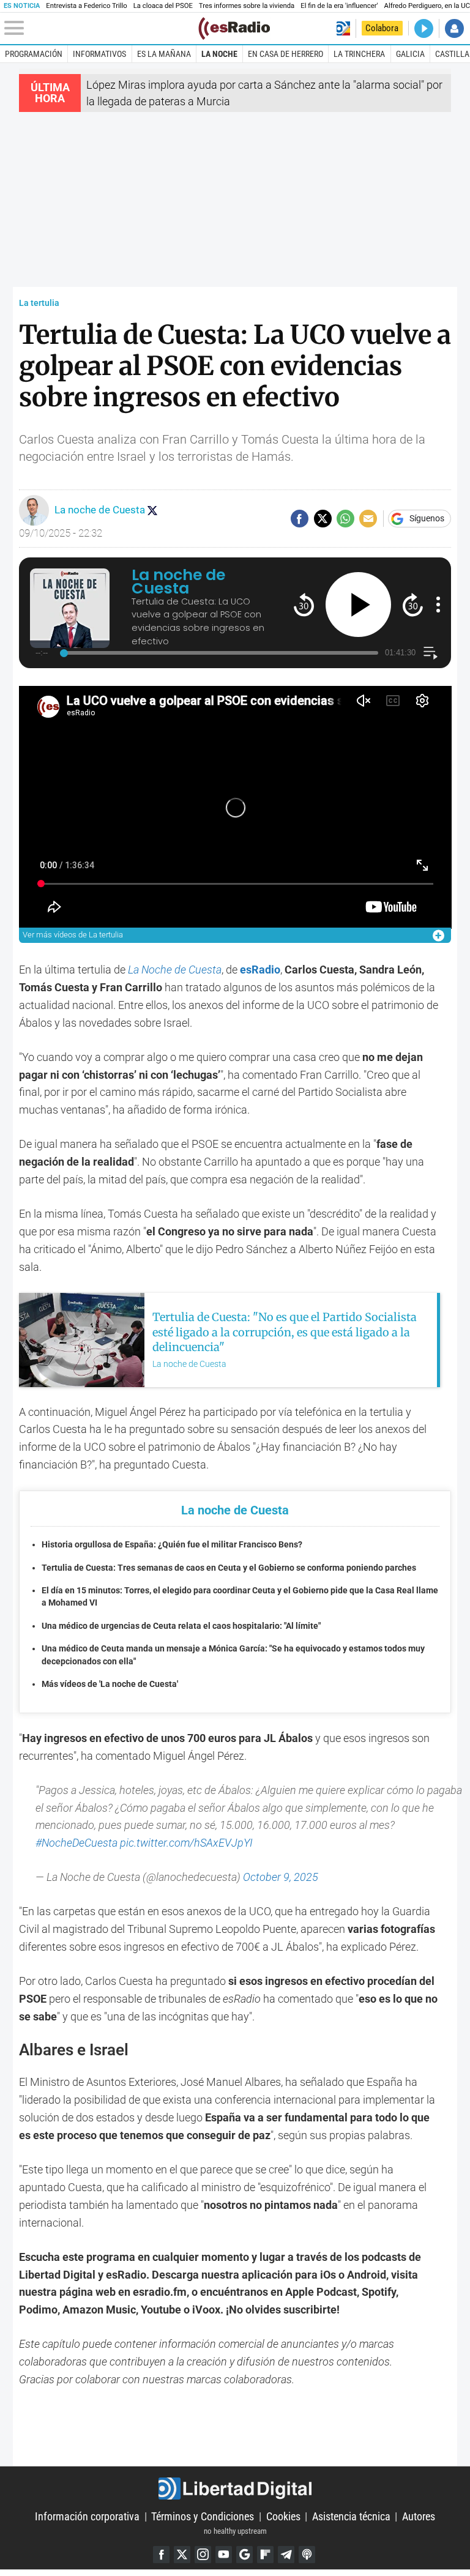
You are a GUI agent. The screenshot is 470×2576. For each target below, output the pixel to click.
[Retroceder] (304, 604)
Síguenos (427, 519)
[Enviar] (345, 519)
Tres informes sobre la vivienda (247, 6)
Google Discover (244, 2554)
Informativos (99, 54)
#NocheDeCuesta (76, 1843)
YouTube (224, 2554)
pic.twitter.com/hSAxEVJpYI (186, 1843)
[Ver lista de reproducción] (431, 653)
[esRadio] (234, 28)
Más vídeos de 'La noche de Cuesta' (110, 1684)
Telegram (286, 2554)
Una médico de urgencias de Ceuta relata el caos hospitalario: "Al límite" (181, 1626)
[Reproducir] (358, 605)
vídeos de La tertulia (73, 935)
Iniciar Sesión (454, 28)
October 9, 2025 (281, 1877)
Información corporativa (87, 2516)
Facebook (161, 2554)
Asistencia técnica (351, 2516)
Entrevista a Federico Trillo (86, 6)
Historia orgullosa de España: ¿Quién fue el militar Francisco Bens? (172, 1545)
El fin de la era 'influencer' (339, 6)
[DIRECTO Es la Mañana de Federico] (424, 28)
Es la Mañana (164, 54)
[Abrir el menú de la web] (100, 28)
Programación (34, 54)
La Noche (219, 54)
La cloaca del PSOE (163, 6)
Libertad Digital (235, 2489)
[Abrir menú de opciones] (438, 605)
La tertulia (39, 303)
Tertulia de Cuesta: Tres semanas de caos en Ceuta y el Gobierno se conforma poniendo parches (229, 1568)
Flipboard (265, 2554)
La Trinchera (359, 54)
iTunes (307, 2554)
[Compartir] (300, 519)
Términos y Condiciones (203, 2516)
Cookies (283, 2516)
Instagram (203, 2554)
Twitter (182, 2554)
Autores (419, 2516)
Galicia (410, 54)
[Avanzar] (413, 604)
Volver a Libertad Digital (343, 28)
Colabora (382, 28)
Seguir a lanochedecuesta (152, 510)
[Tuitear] (323, 519)
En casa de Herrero (285, 54)
